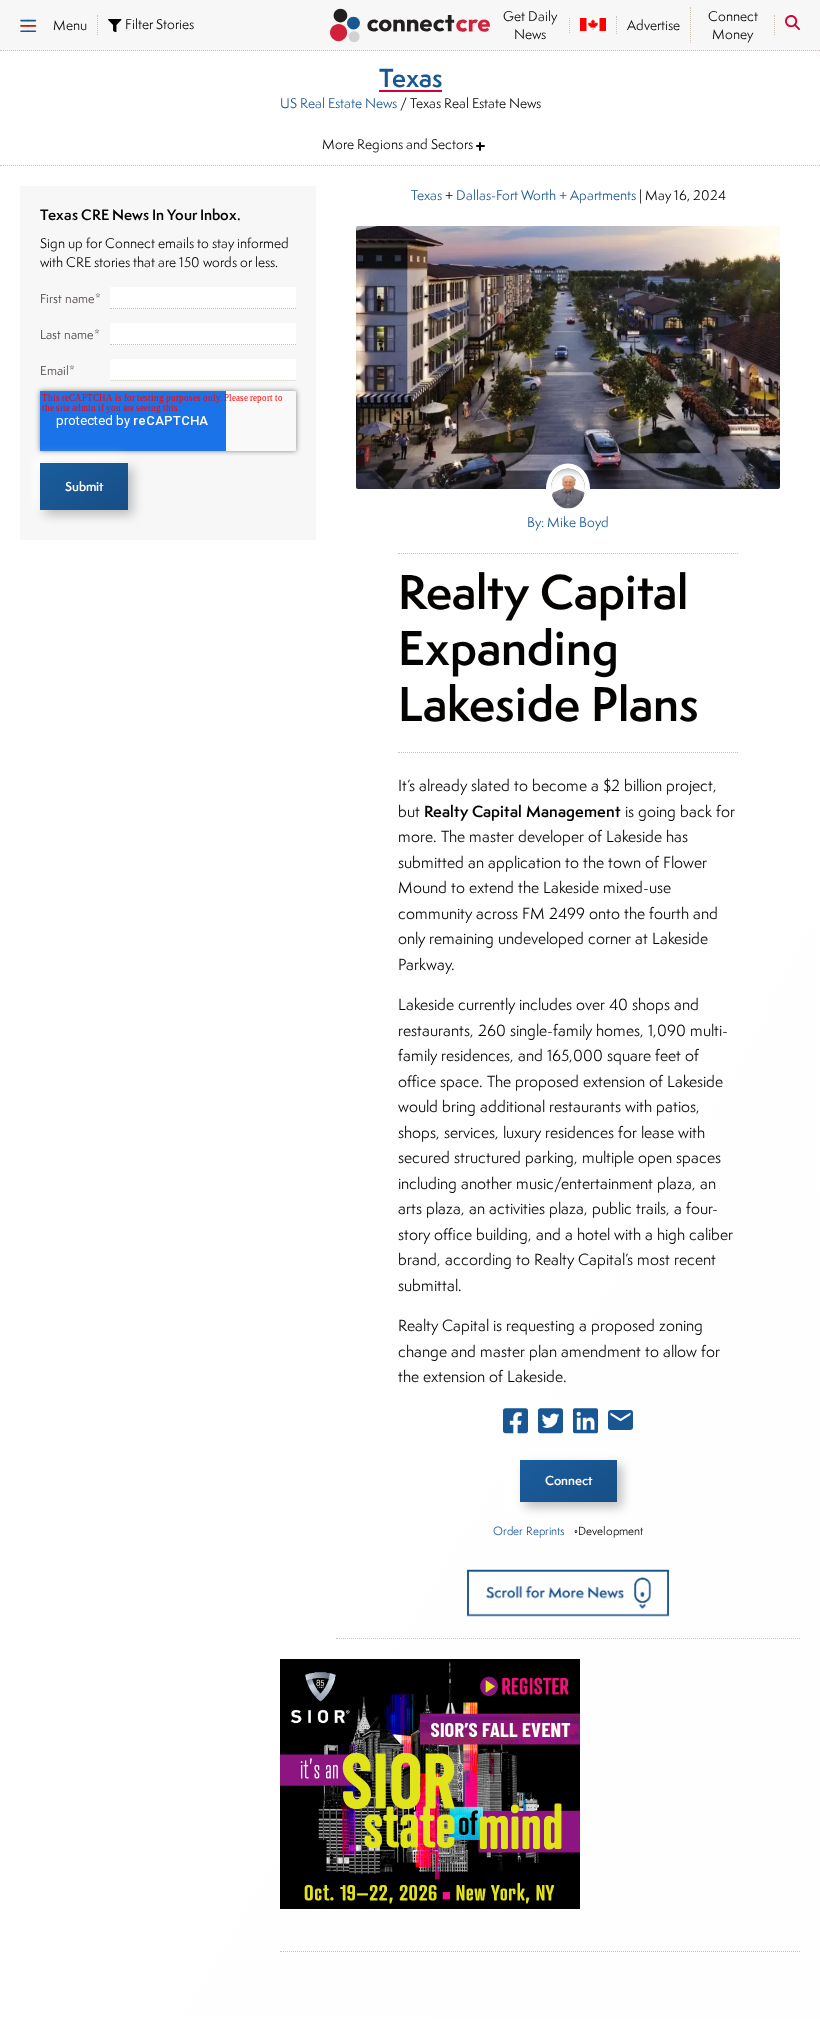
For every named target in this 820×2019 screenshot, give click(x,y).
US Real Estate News (338, 103)
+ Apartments (596, 195)
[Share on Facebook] (515, 1425)
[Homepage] (410, 27)
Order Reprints (528, 1530)
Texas (426, 195)
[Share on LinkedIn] (585, 1425)
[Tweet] (550, 1425)
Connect (568, 1480)
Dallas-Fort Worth (506, 195)
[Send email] (620, 1424)
